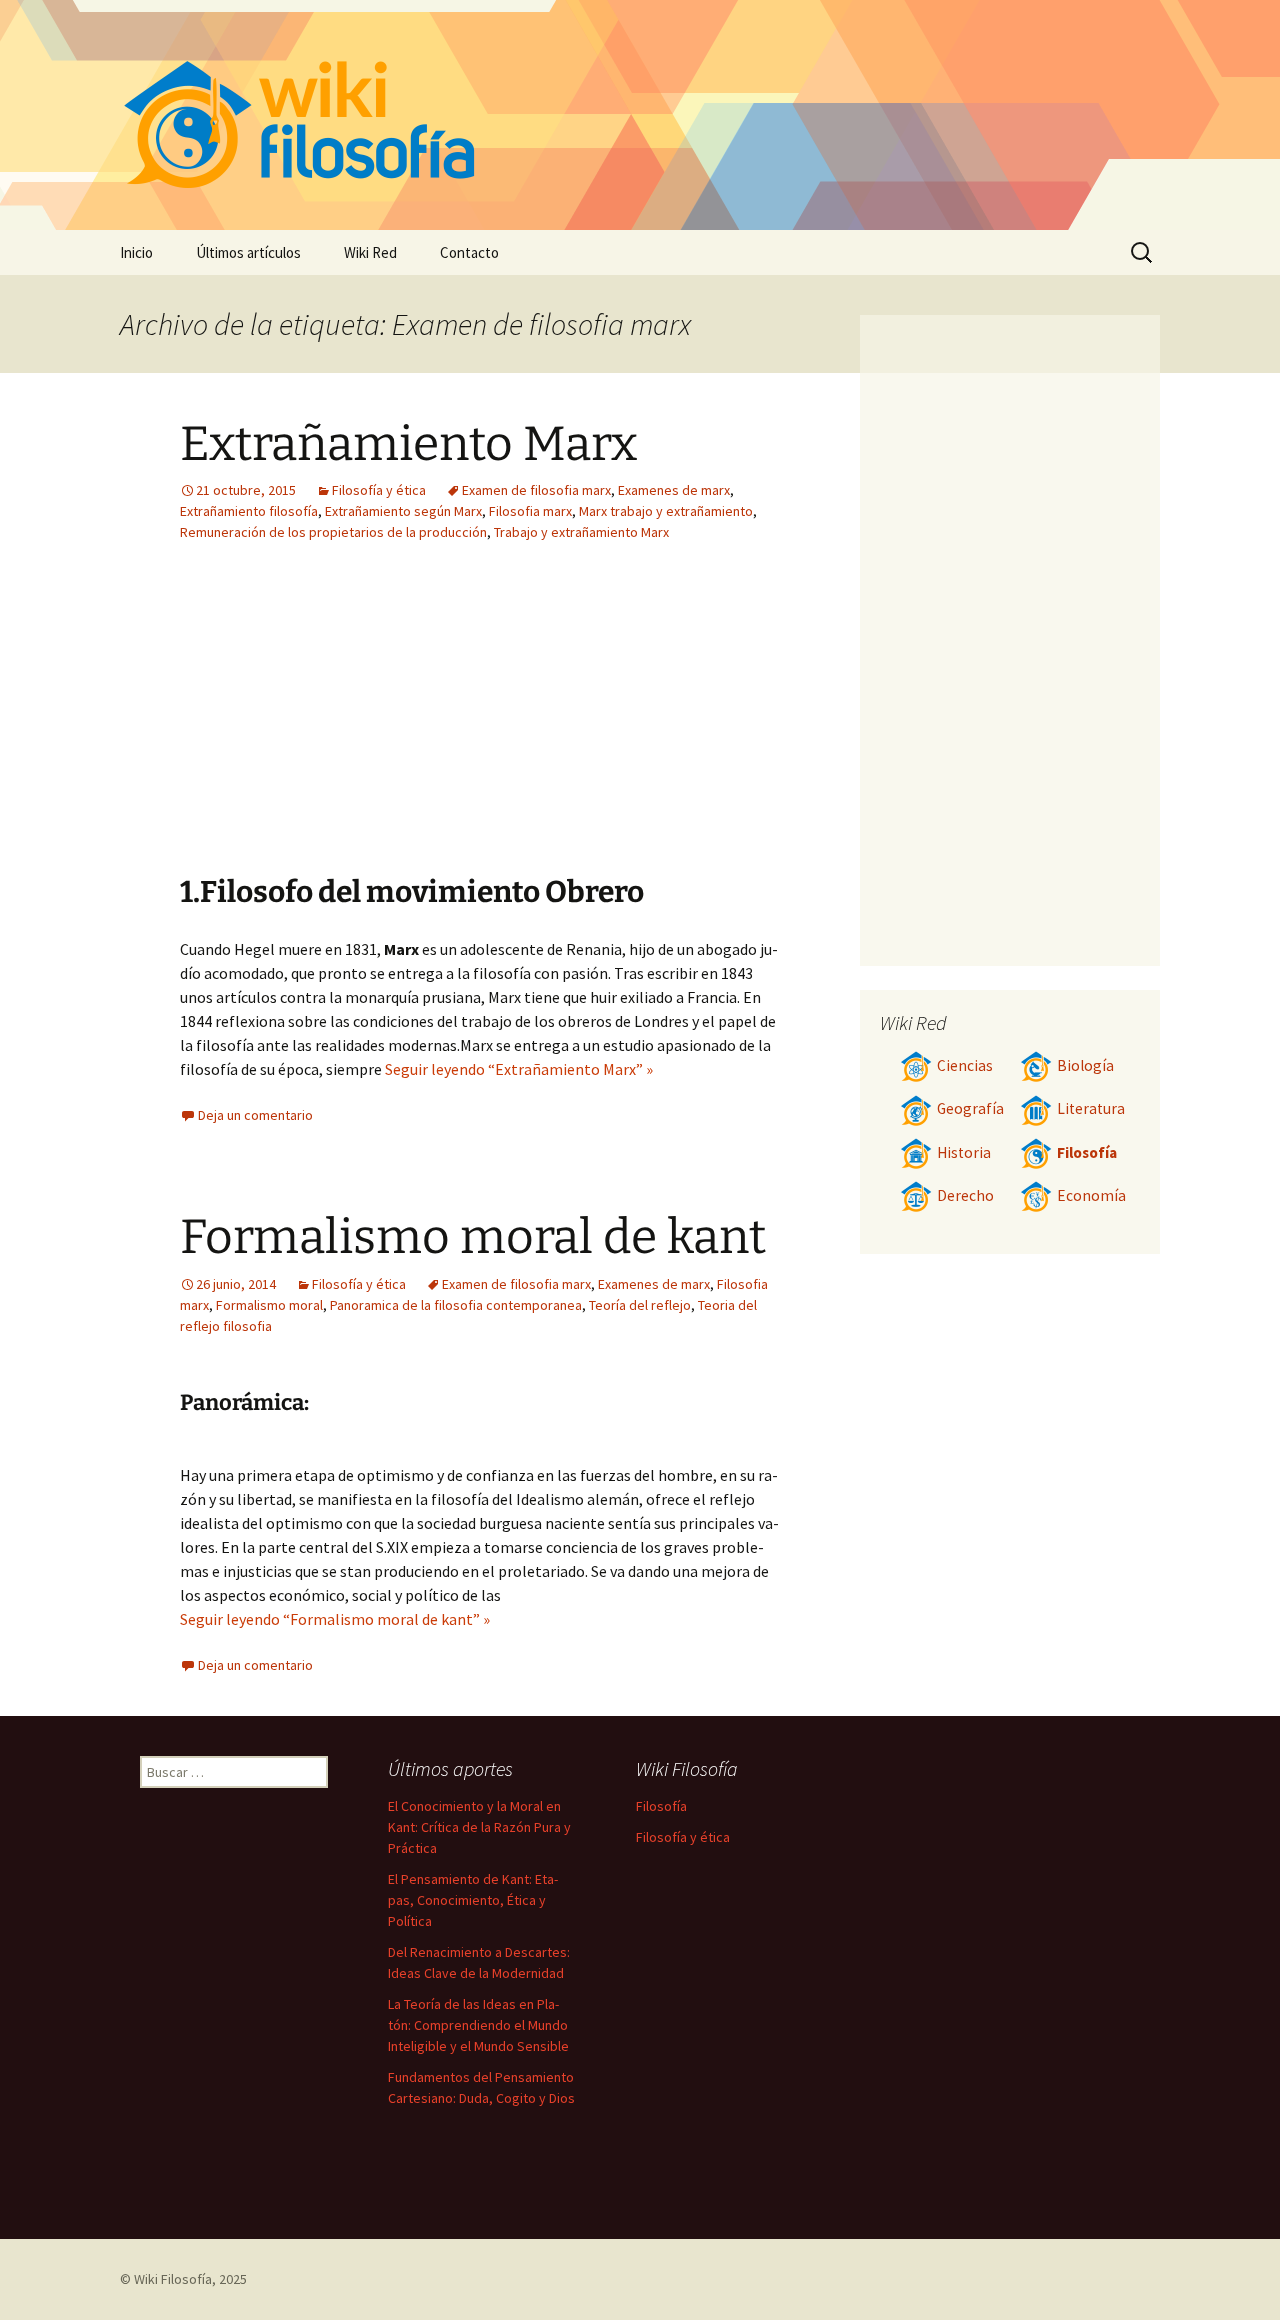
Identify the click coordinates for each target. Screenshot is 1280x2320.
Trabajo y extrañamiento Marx (581, 532)
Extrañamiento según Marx (403, 511)
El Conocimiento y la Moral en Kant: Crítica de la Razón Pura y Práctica (479, 1827)
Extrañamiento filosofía (249, 511)
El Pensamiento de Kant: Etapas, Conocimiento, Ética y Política (473, 1900)
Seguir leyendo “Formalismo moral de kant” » (335, 1619)
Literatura (1091, 1108)
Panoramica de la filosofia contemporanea (456, 1305)
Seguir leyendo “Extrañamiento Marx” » (519, 1069)
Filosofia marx (530, 511)
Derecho (965, 1195)
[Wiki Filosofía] (640, 115)
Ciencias (965, 1065)
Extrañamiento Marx (409, 444)
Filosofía (1087, 1152)
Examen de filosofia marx (536, 490)
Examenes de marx (674, 490)
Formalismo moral (269, 1305)
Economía (1091, 1195)
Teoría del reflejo (640, 1305)
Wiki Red (370, 252)
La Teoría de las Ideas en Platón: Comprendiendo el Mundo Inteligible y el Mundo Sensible (478, 2025)
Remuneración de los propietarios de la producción (333, 532)
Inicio (136, 252)
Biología (1085, 1065)
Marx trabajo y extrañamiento (666, 511)
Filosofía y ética (379, 490)
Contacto (469, 252)
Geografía (970, 1108)
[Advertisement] (358, 723)
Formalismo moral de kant (473, 1237)
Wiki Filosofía (173, 2279)
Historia (964, 1152)
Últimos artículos (248, 252)
